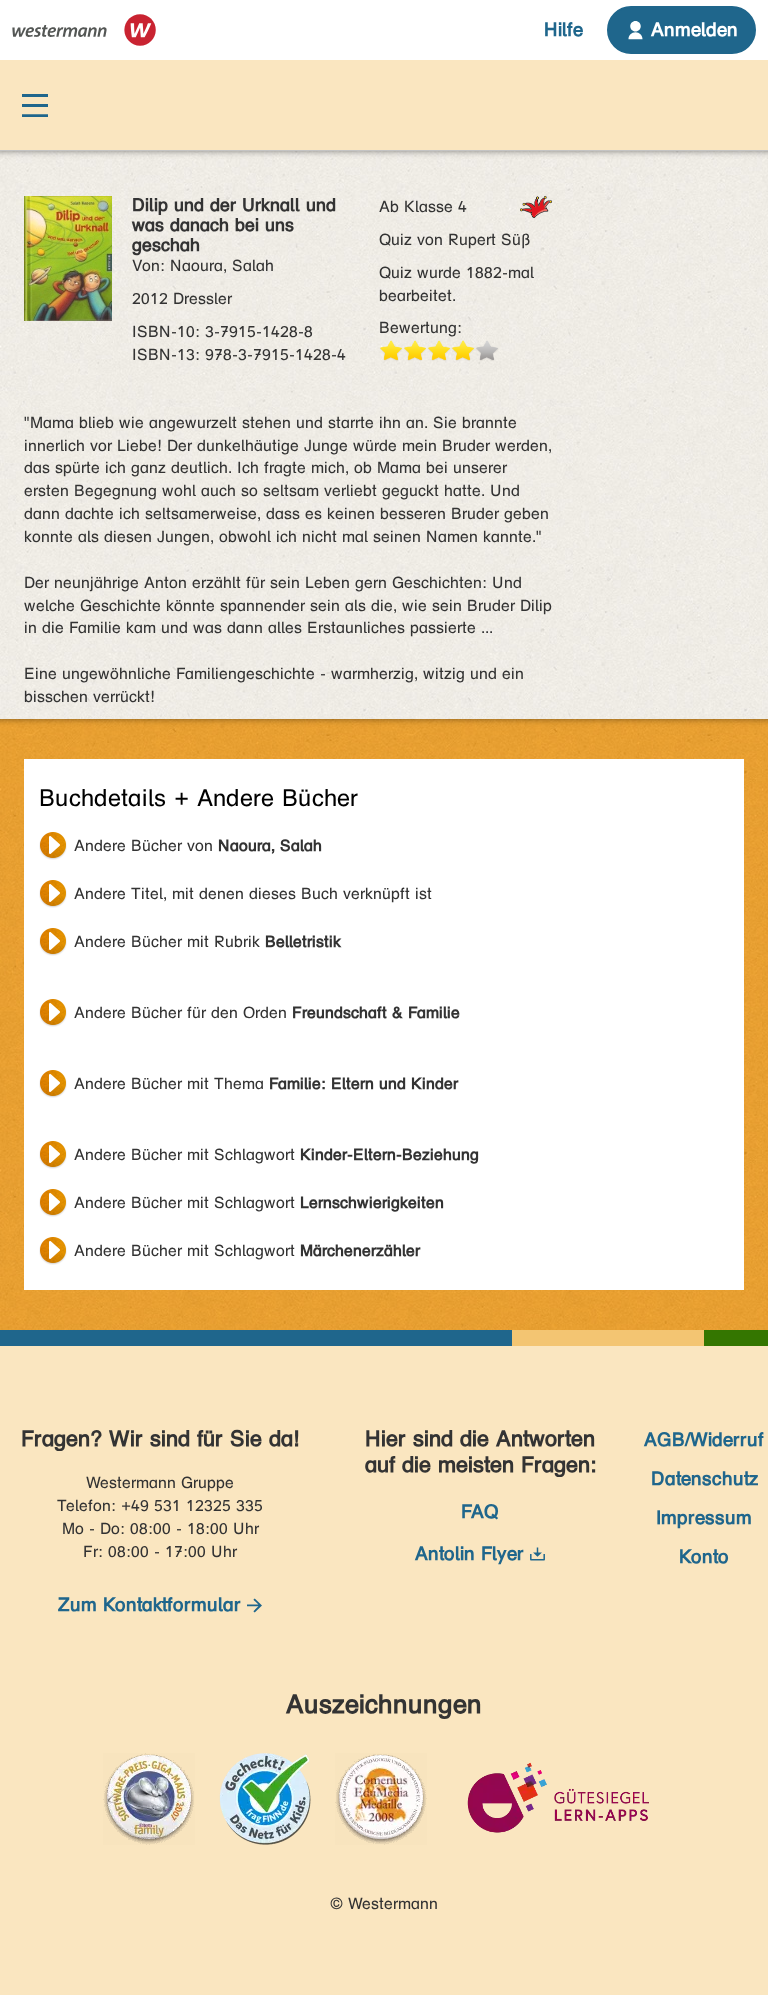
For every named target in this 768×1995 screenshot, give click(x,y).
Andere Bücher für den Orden (267, 1012)
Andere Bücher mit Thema (266, 1083)
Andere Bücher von (198, 845)
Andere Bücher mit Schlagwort (276, 1154)
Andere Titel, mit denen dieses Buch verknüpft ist (253, 893)
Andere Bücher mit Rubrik (207, 941)
